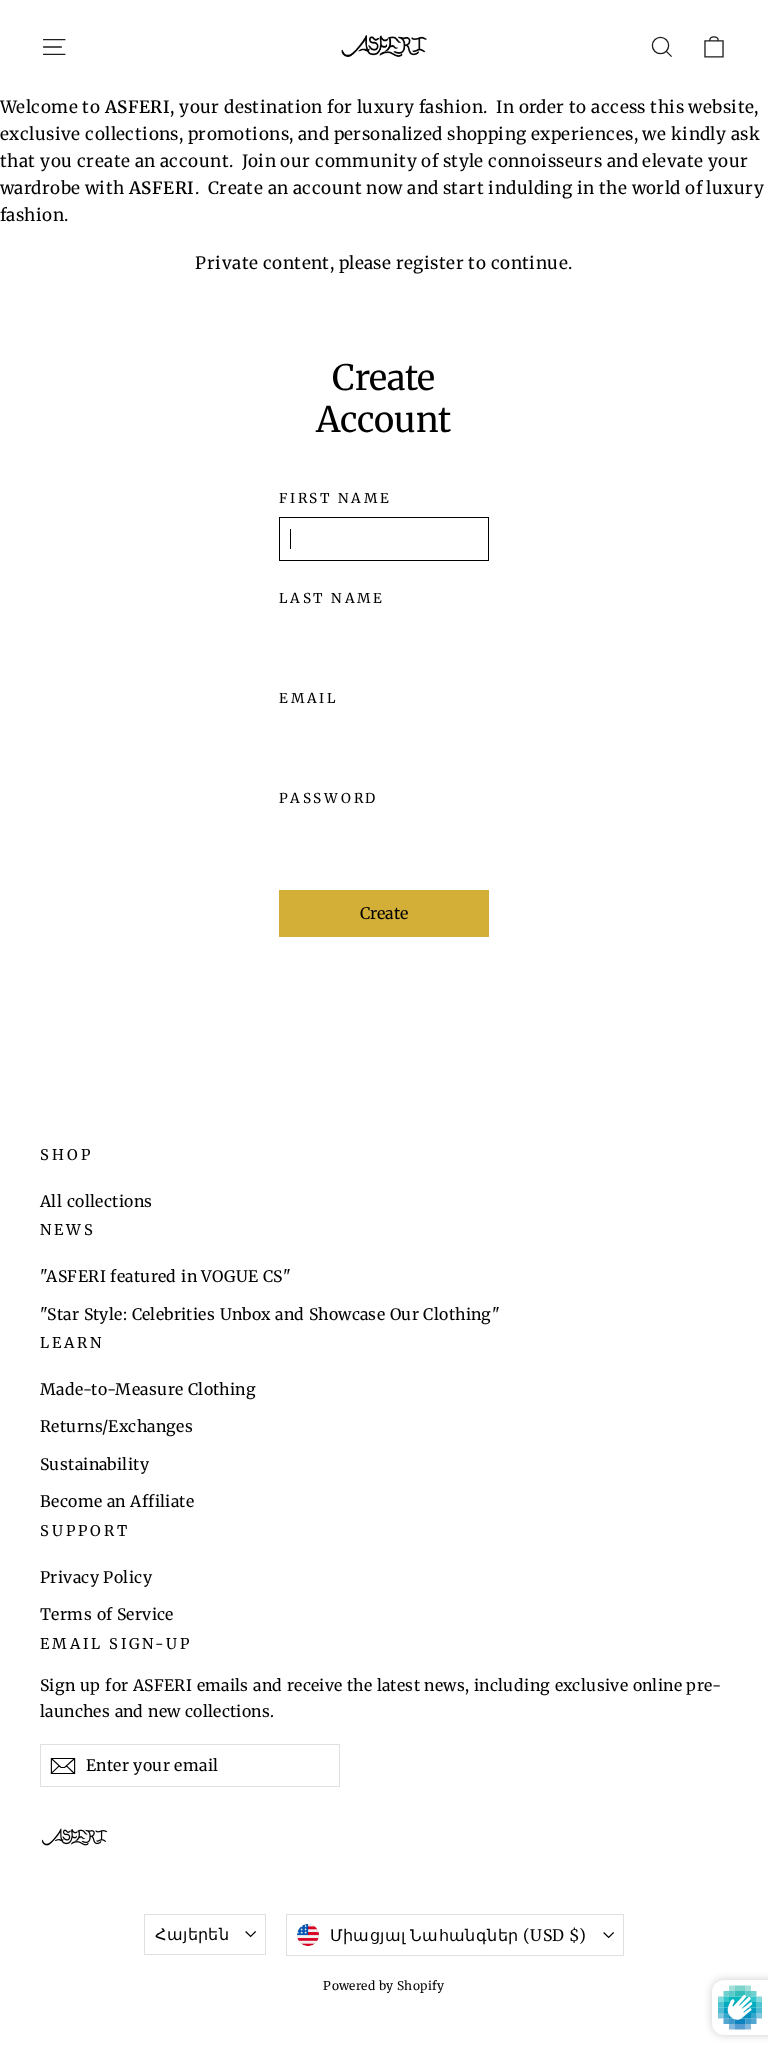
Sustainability (94, 1464)
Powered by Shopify (384, 1985)
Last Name (331, 599)
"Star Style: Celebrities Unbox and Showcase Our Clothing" (270, 1314)
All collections (96, 1201)
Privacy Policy (96, 1577)
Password (328, 799)
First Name (335, 499)
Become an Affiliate (117, 1501)
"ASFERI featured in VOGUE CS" (165, 1276)
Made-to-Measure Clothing (148, 1389)
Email (308, 699)
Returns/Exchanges (116, 1426)
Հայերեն (192, 1934)
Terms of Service (107, 1614)
